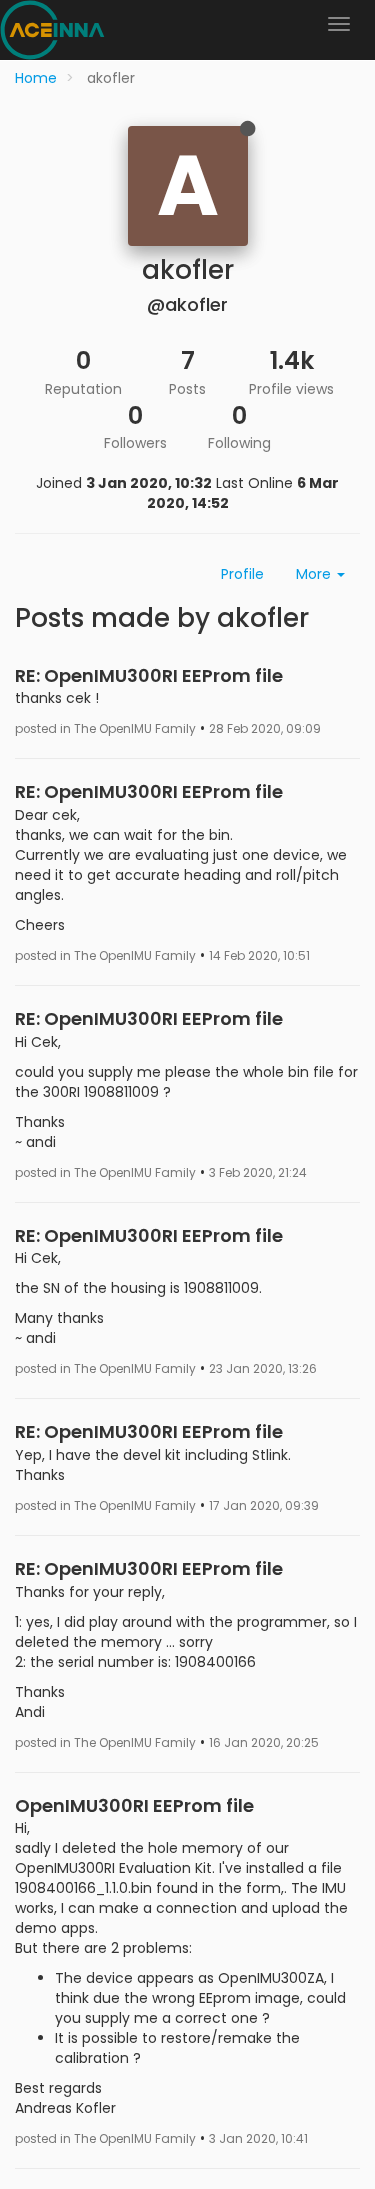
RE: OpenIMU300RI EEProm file (149, 675)
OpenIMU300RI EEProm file (134, 1805)
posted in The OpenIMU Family (105, 729)
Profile (242, 574)
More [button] (315, 574)
